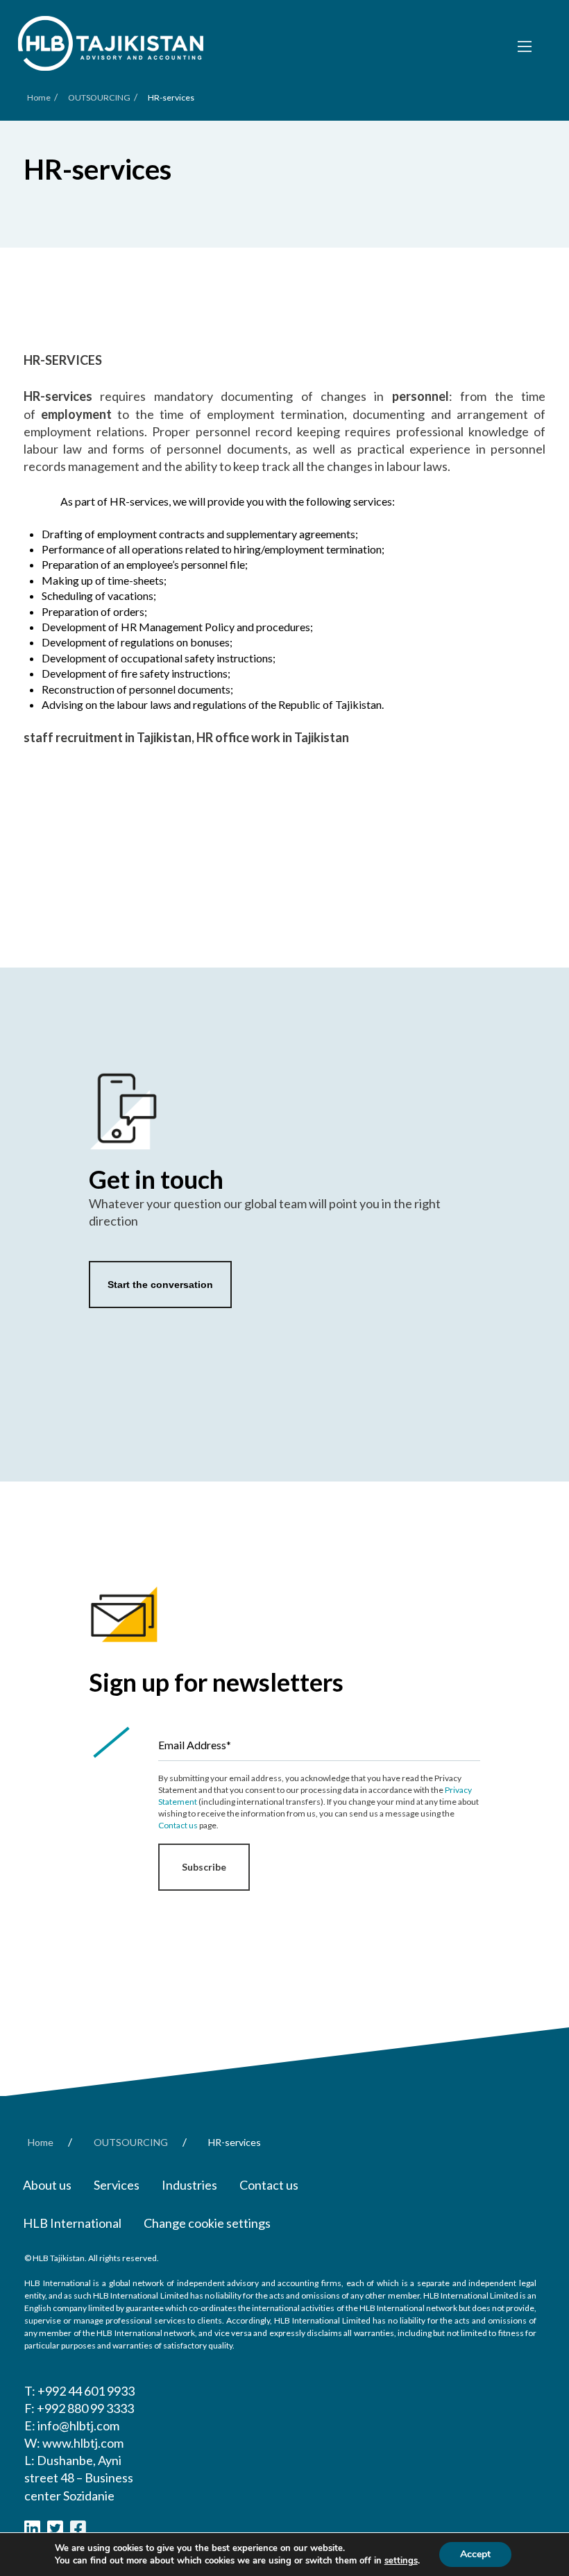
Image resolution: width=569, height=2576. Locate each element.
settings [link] (401, 2561)
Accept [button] (475, 2554)
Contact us (178, 1825)
